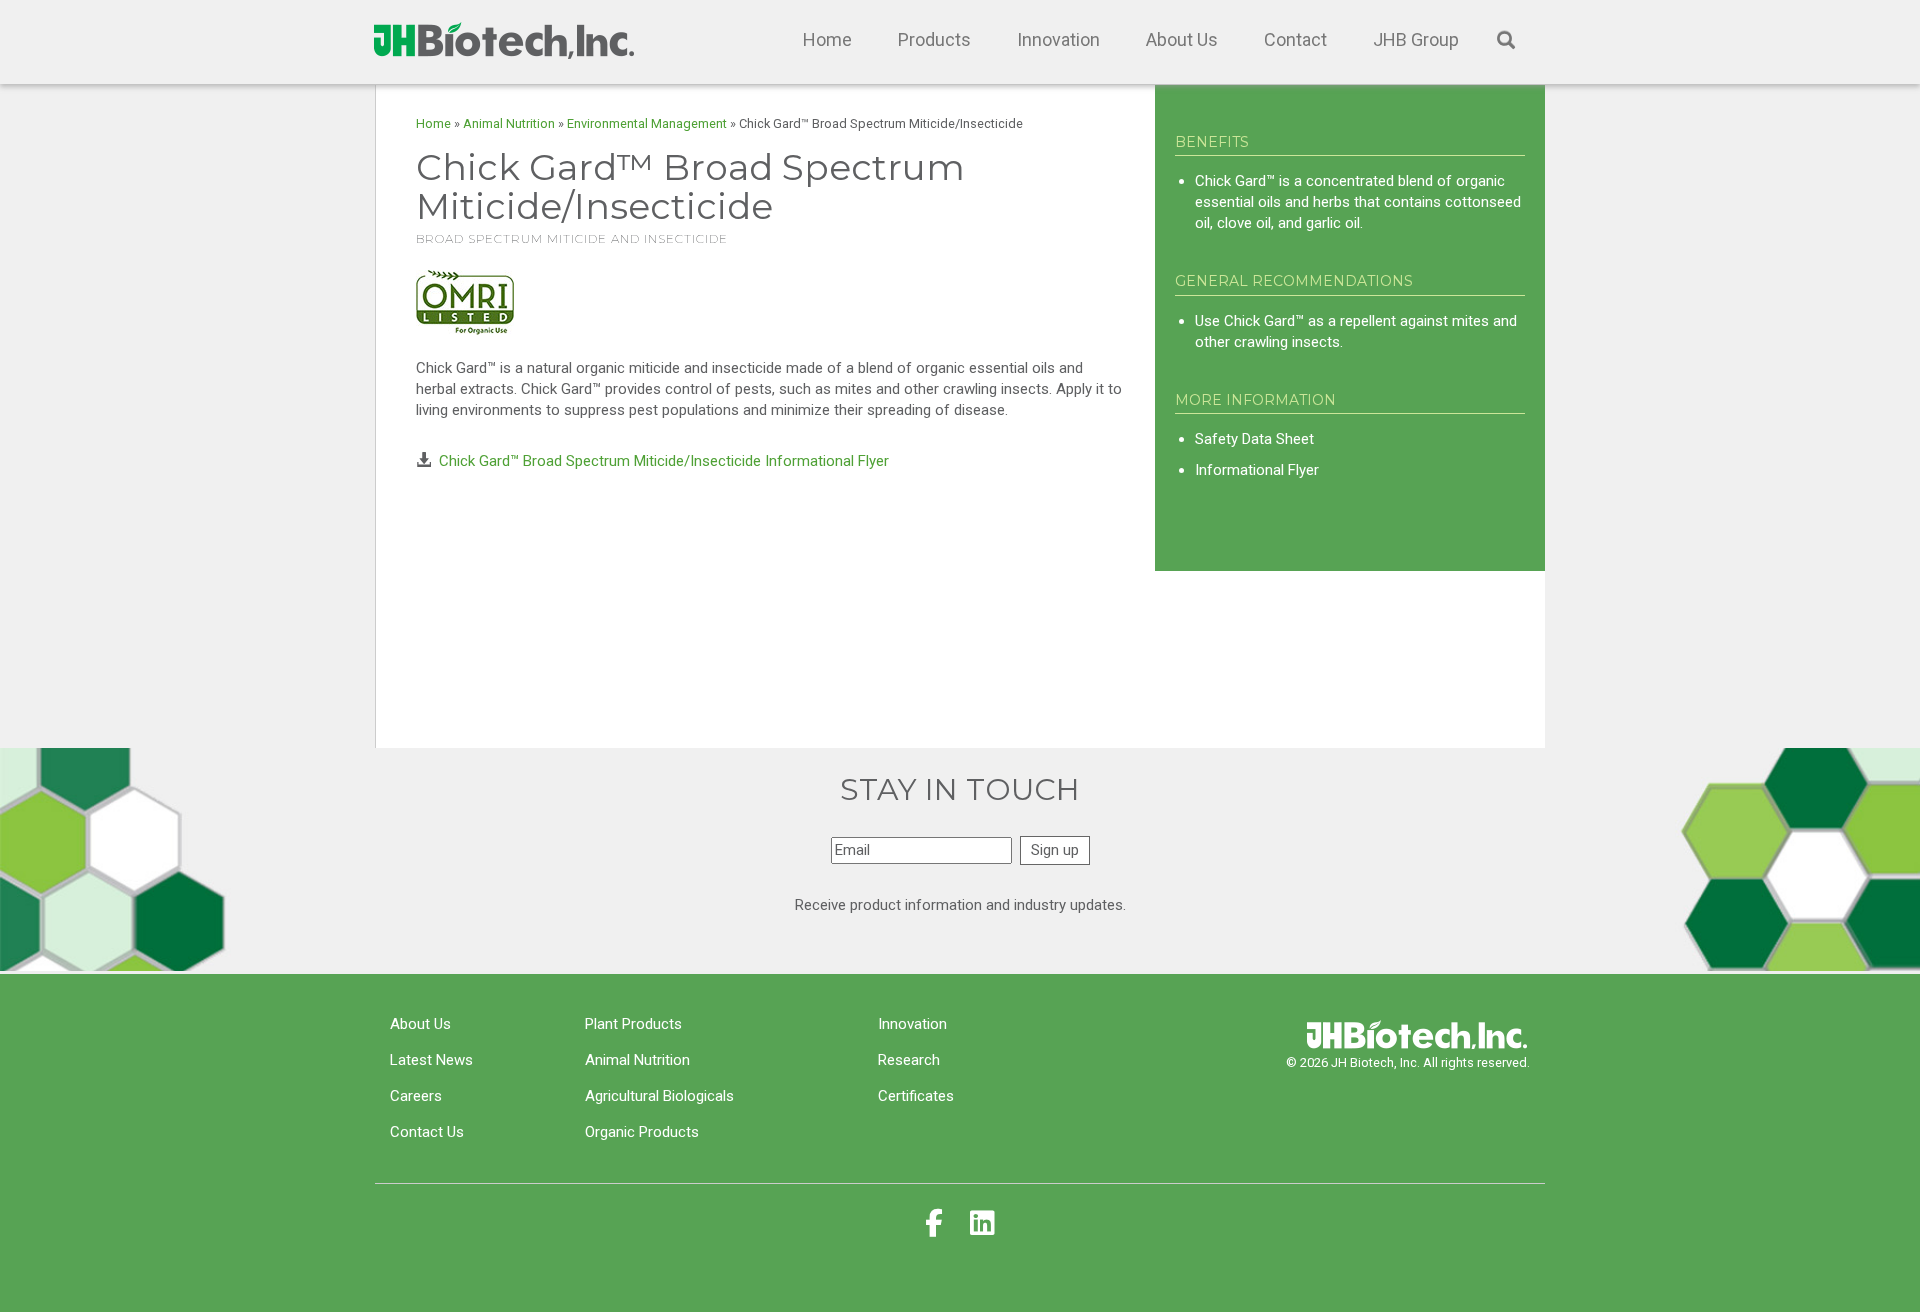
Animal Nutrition (509, 123)
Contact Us (427, 1132)
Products (934, 39)
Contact (1295, 39)
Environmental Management (647, 123)
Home (827, 39)
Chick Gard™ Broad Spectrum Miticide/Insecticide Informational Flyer (664, 461)
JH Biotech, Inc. (500, 40)
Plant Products (633, 1024)
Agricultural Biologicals (659, 1096)
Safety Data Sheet (1254, 439)
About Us (1182, 39)
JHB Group (1416, 39)
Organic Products (642, 1132)
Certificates (916, 1096)
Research (909, 1060)
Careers (416, 1096)
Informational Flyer (1257, 470)
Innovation (1058, 39)
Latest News (431, 1060)
